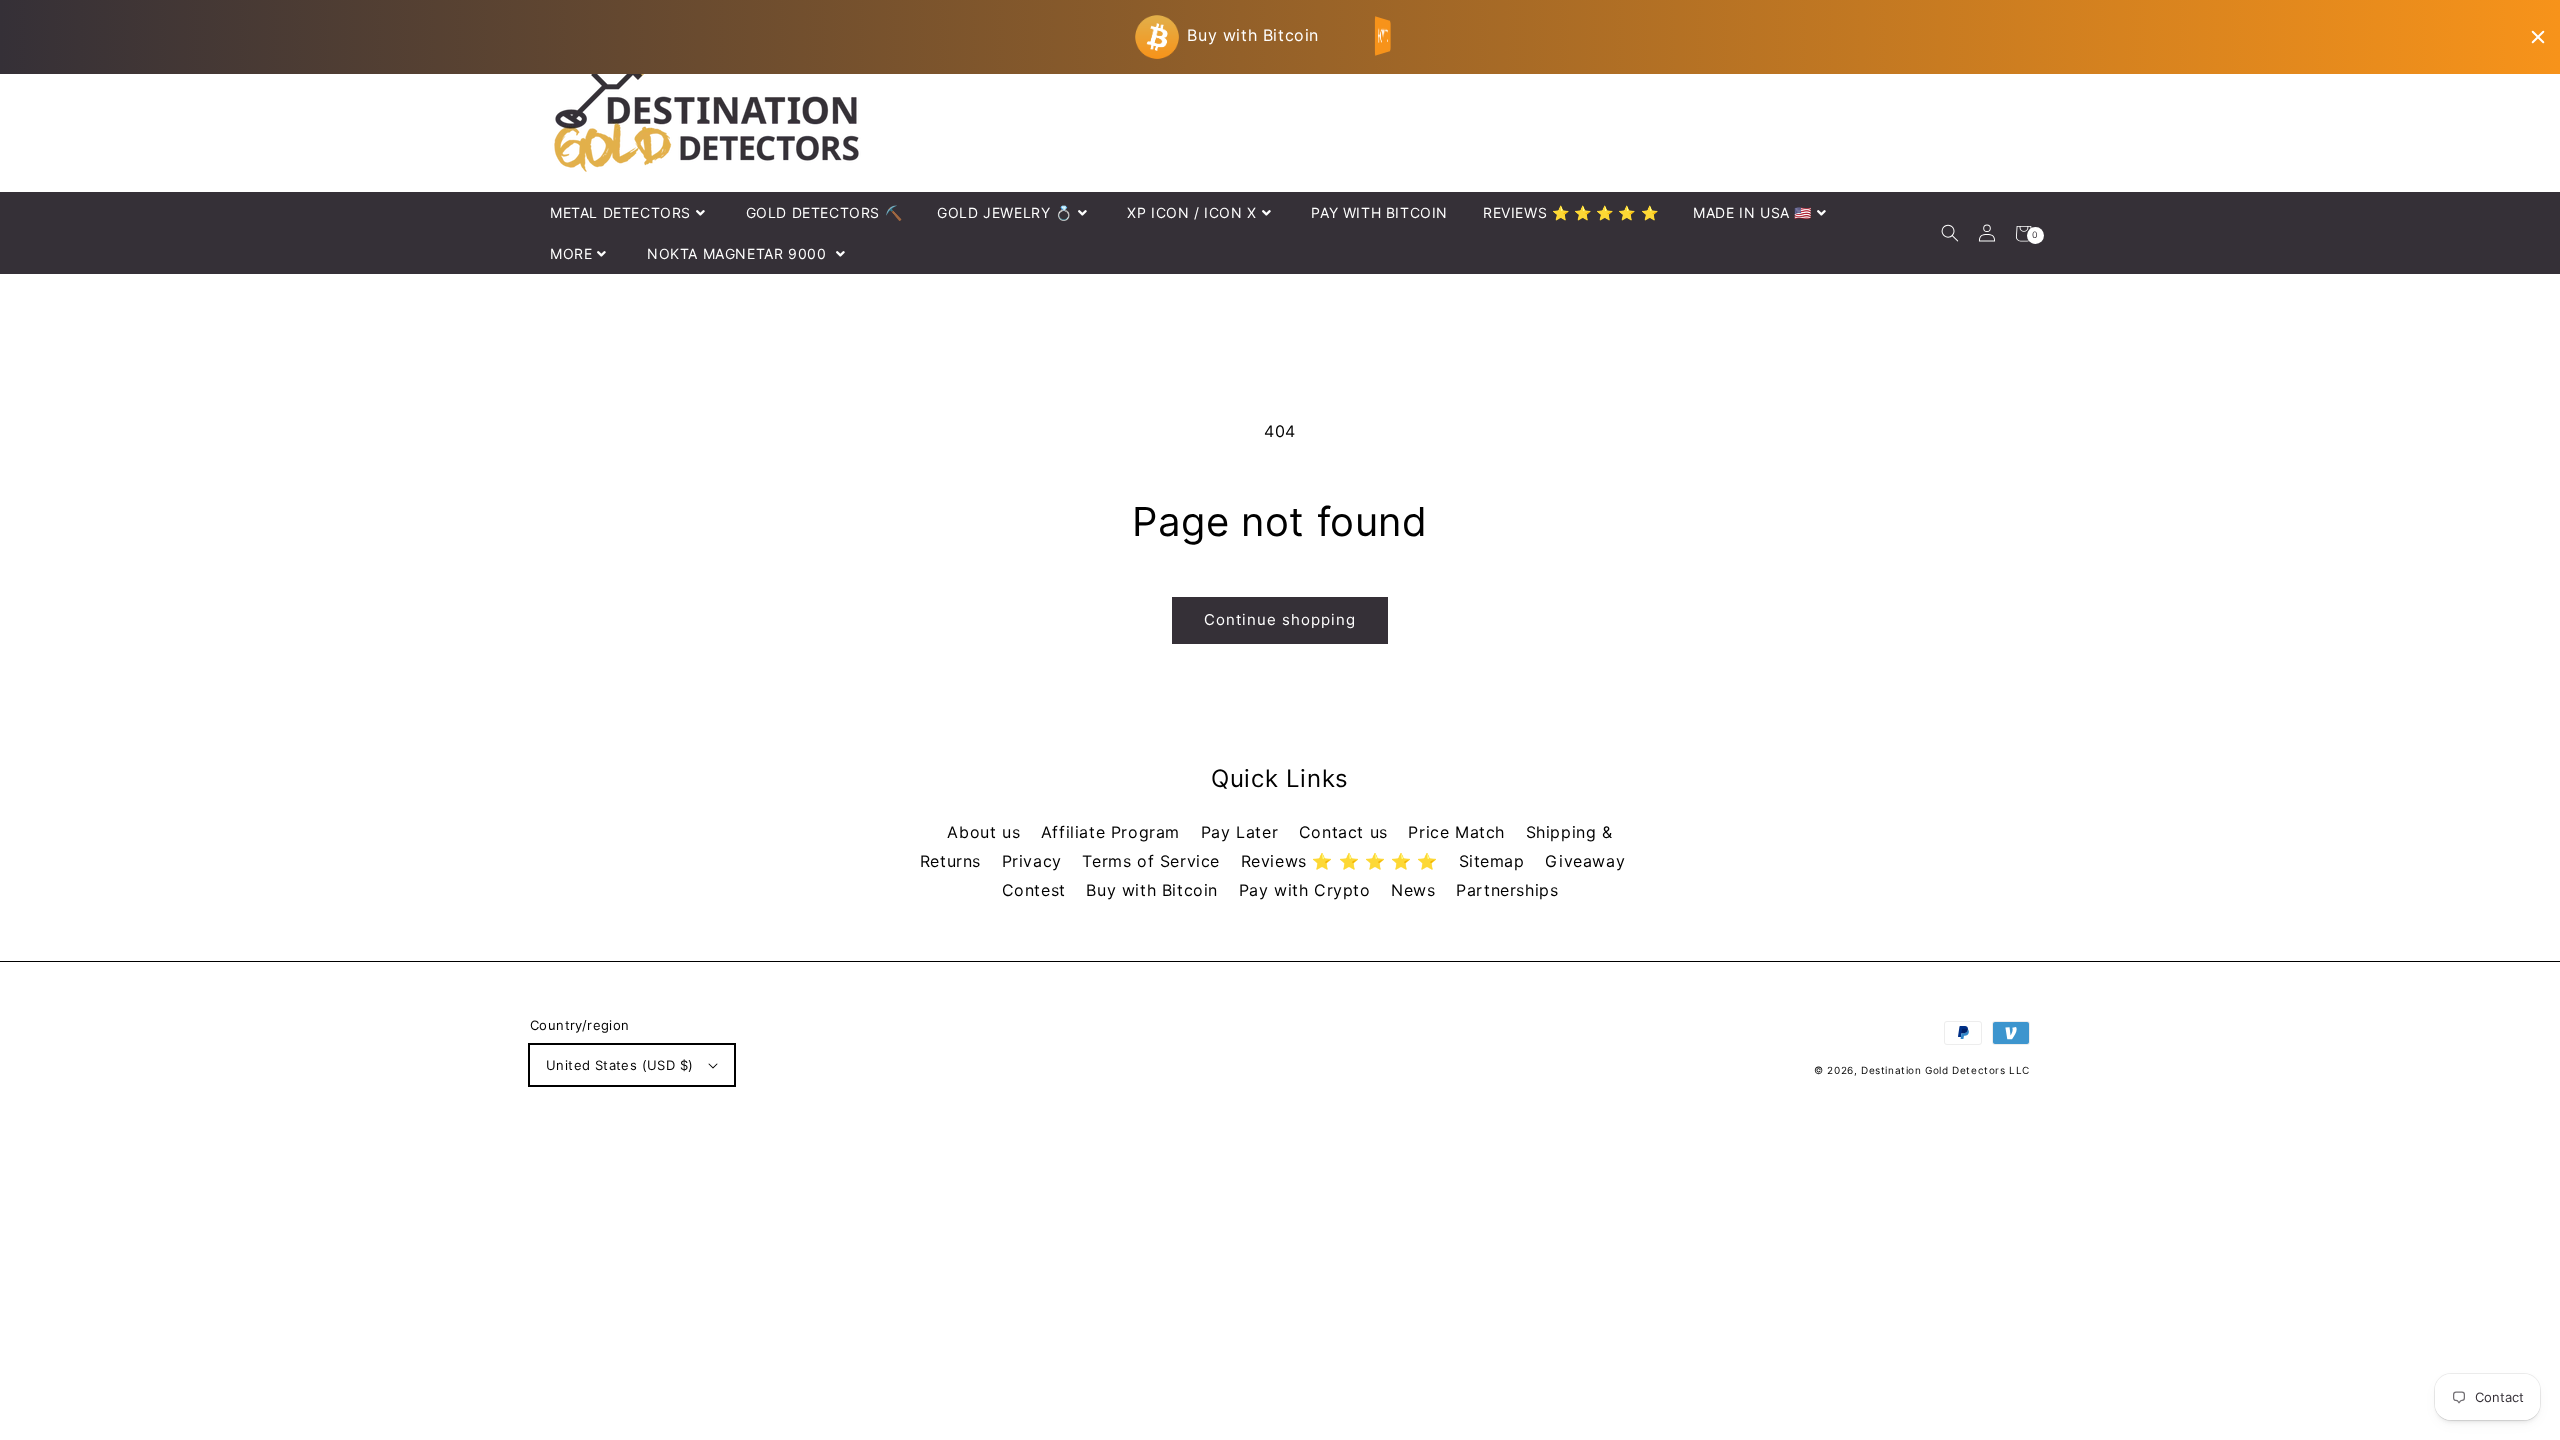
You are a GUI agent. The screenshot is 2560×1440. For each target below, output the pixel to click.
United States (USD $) (619, 1065)
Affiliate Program (1113, 832)
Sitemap (1495, 861)
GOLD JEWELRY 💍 (1004, 212)
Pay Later (1242, 832)
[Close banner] (2538, 37)
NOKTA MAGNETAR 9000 (739, 253)
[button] (1949, 233)
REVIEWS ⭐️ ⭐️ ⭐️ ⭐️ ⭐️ (1570, 212)
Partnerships (1507, 890)
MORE (571, 253)
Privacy (1035, 861)
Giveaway (1585, 861)
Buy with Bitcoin (1154, 890)
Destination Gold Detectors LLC (1945, 1070)
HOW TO (1384, 35)
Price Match (1459, 832)
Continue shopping (1280, 619)
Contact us (1346, 832)
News (1416, 890)
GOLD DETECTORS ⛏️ (824, 212)
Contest (1037, 890)
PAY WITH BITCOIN (1379, 212)
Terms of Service (1153, 861)
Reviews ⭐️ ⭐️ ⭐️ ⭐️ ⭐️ (1342, 861)
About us (986, 832)
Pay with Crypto (1308, 890)
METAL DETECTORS (620, 212)
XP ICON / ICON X (1192, 212)
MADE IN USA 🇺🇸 (1752, 212)
